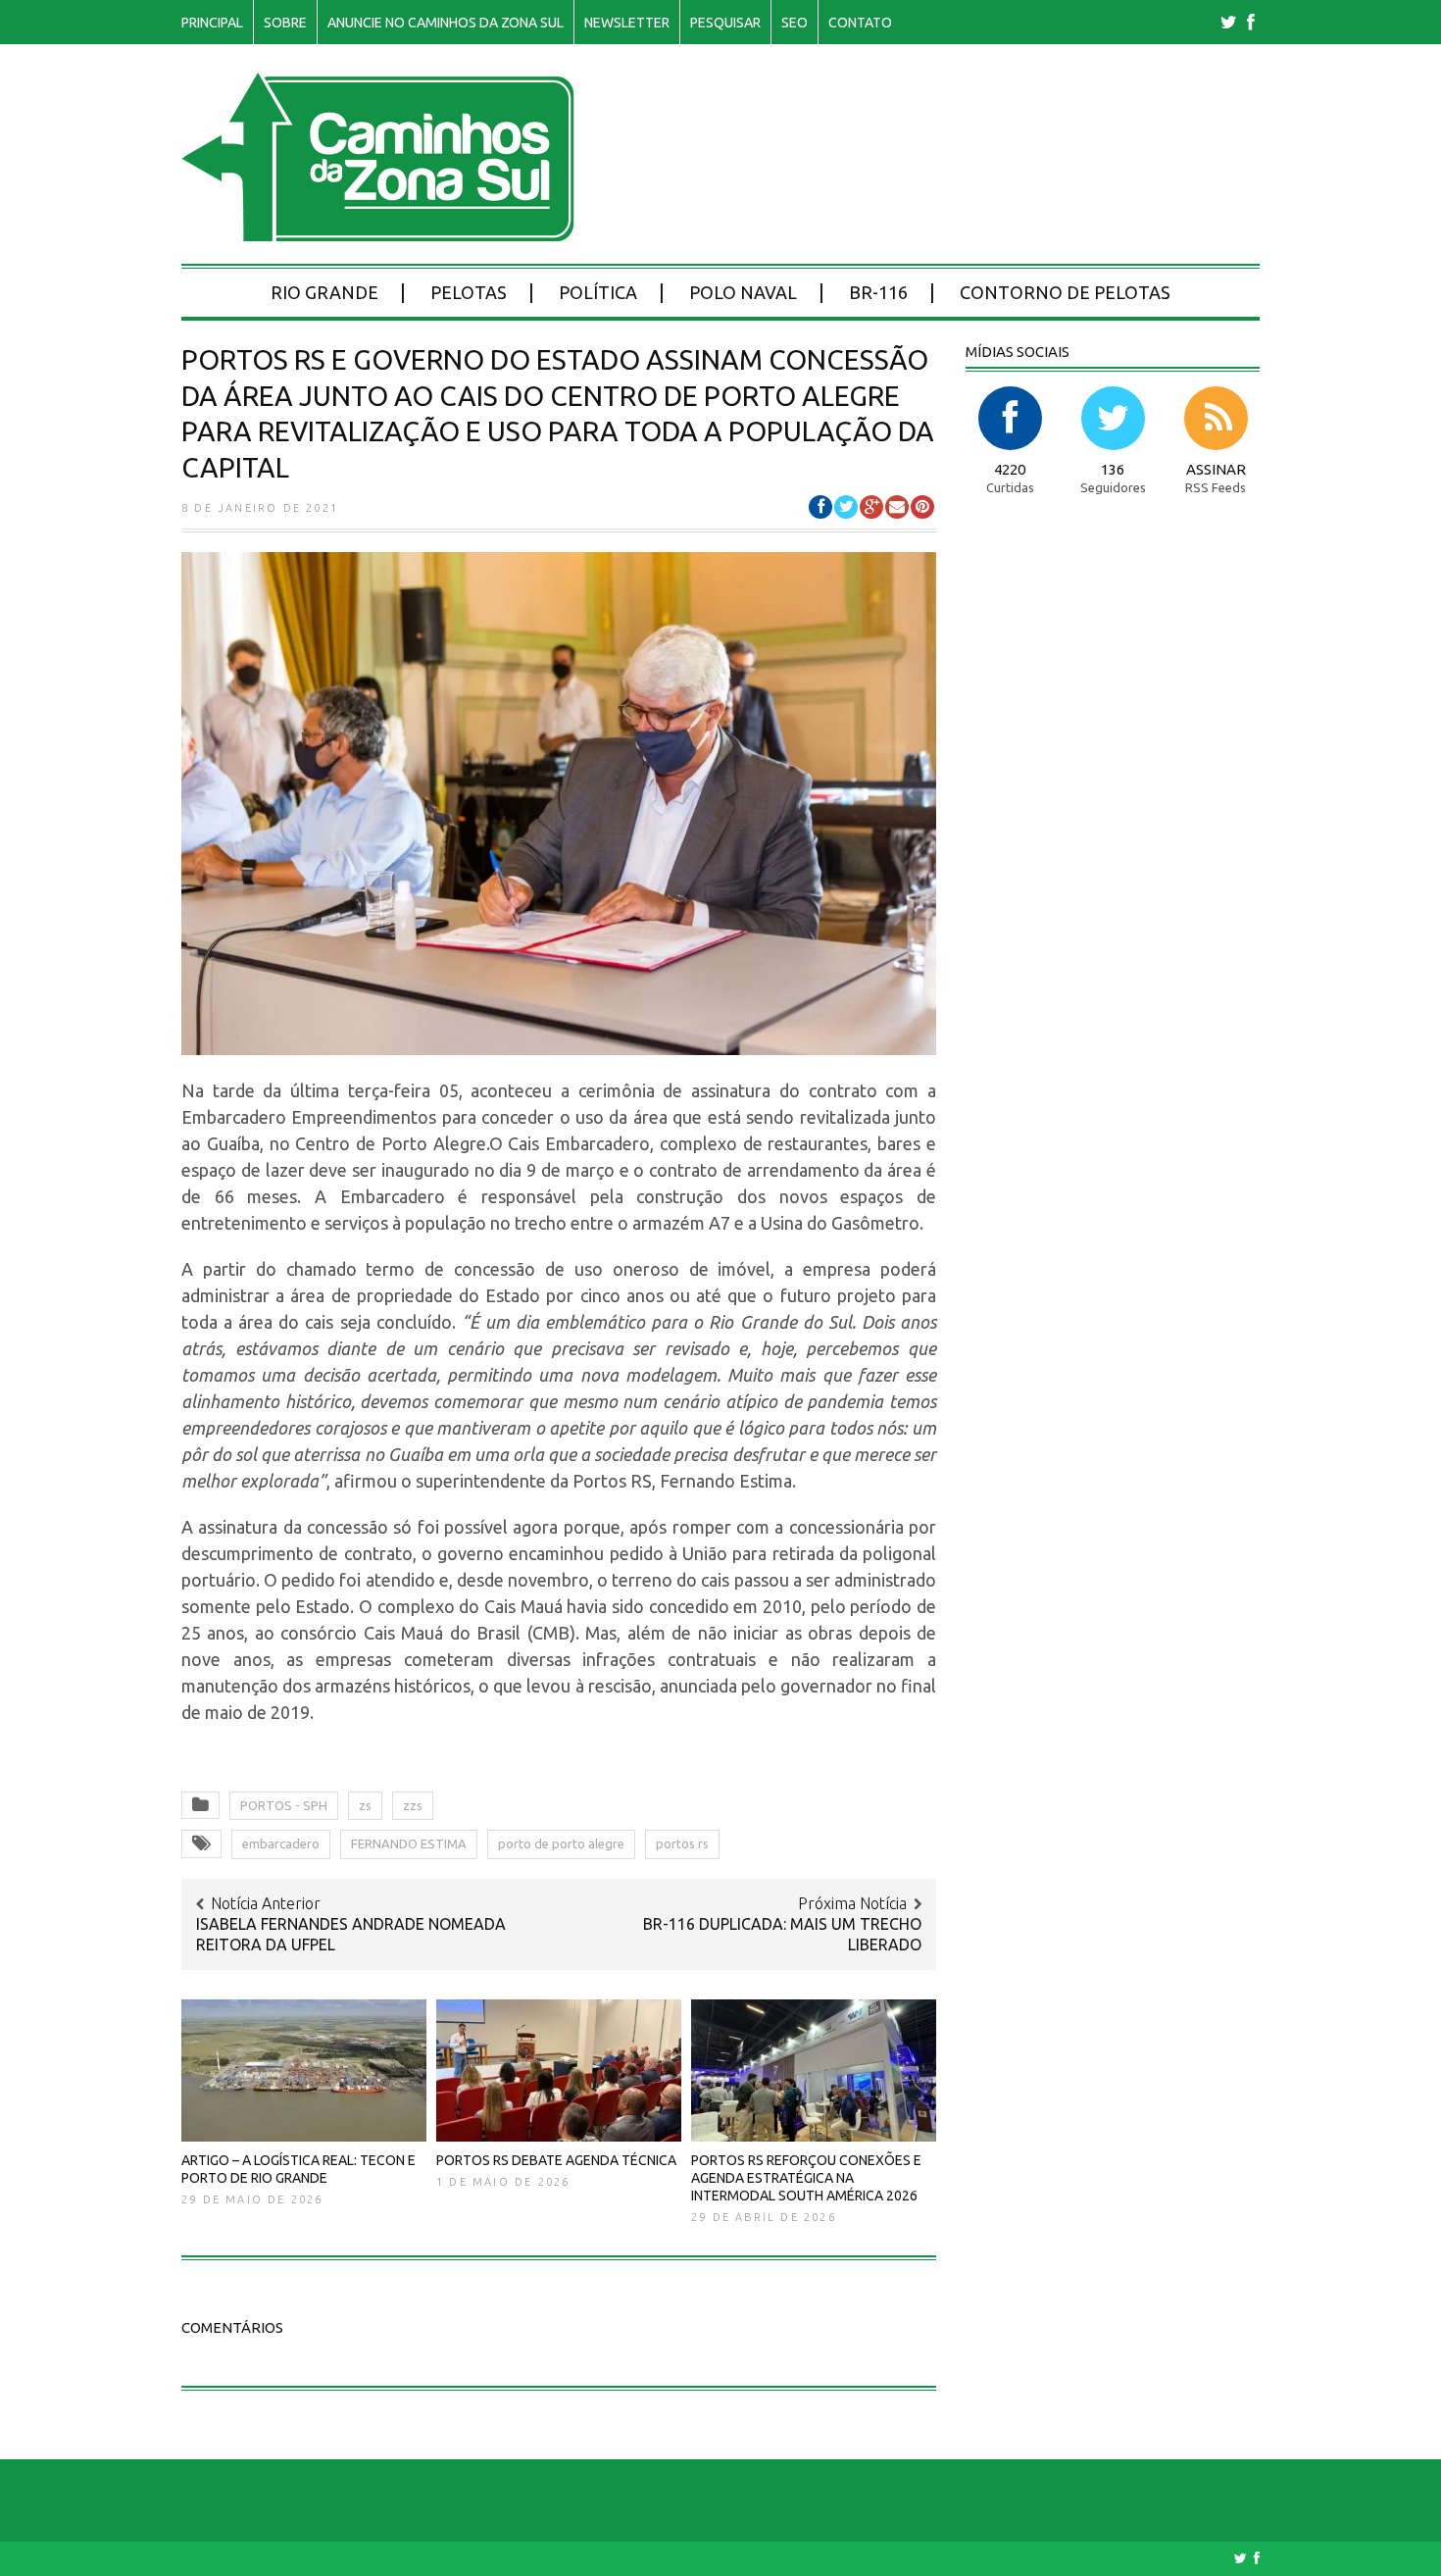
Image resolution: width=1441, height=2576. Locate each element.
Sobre (285, 23)
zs (365, 1805)
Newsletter (627, 23)
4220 (1010, 469)
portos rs (682, 1844)
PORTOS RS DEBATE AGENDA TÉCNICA (556, 2160)
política (598, 292)
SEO (795, 23)
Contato (860, 23)
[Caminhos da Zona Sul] (378, 231)
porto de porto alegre (561, 1844)
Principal (212, 23)
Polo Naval (743, 292)
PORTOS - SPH (284, 1805)
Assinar (1216, 469)
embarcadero (281, 1844)
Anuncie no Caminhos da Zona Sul (446, 23)
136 (1113, 469)
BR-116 (878, 292)
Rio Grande (324, 292)
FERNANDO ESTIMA (409, 1844)
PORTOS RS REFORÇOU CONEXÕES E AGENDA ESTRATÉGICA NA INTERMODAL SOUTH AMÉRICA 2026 (806, 2178)
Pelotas (469, 292)
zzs (413, 1805)
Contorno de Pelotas (1065, 292)
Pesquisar (725, 23)
